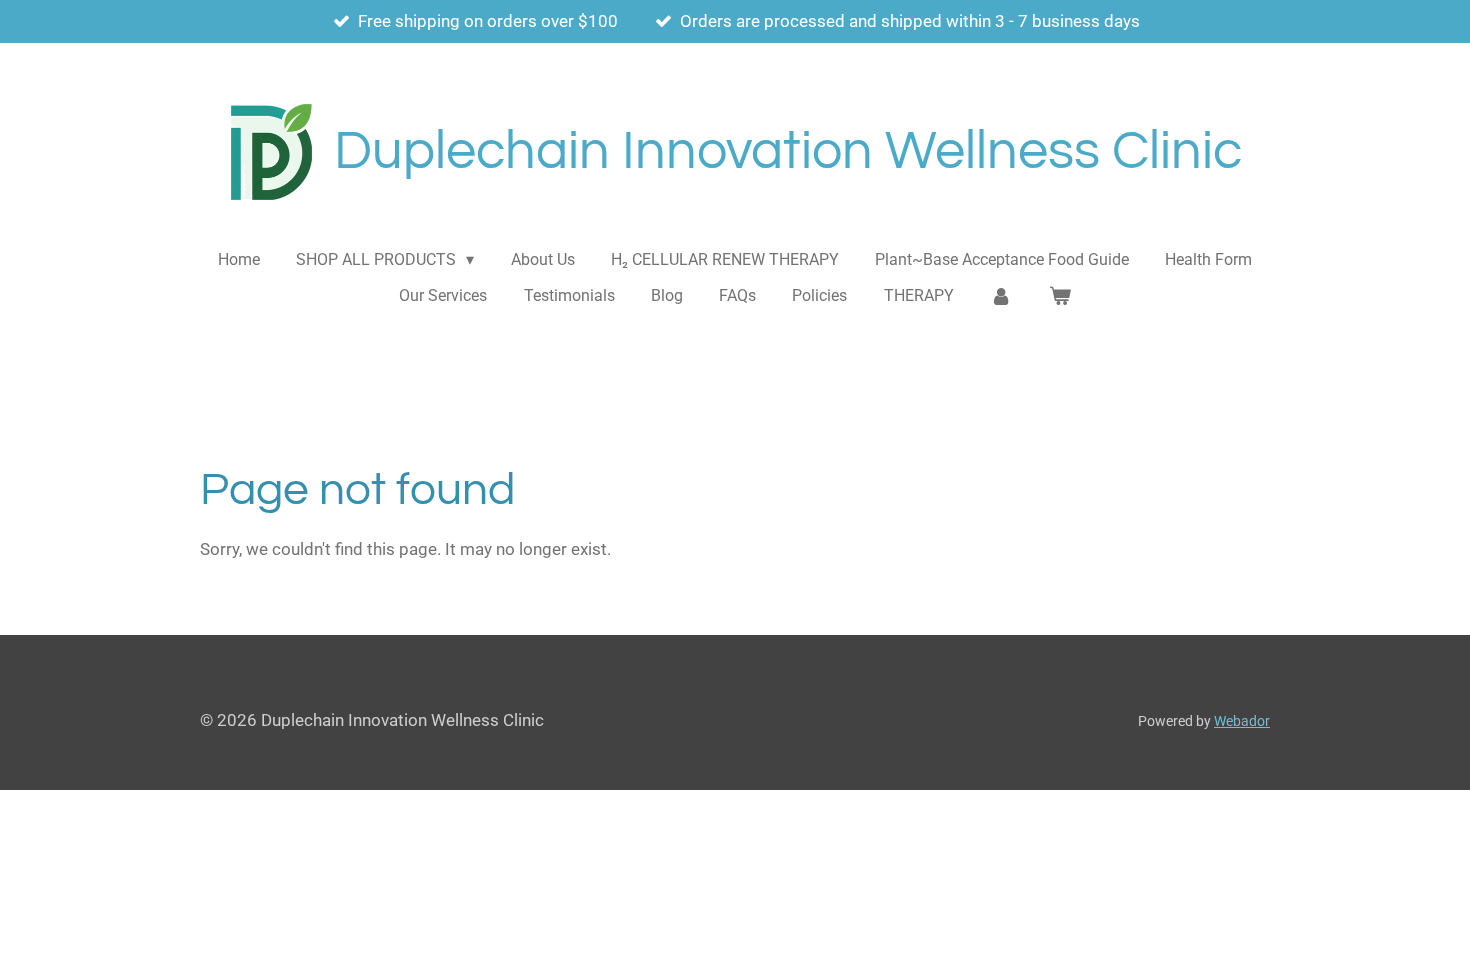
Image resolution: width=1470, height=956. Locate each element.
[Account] (1001, 296)
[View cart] (1059, 296)
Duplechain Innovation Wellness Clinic (788, 151)
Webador (1242, 721)
